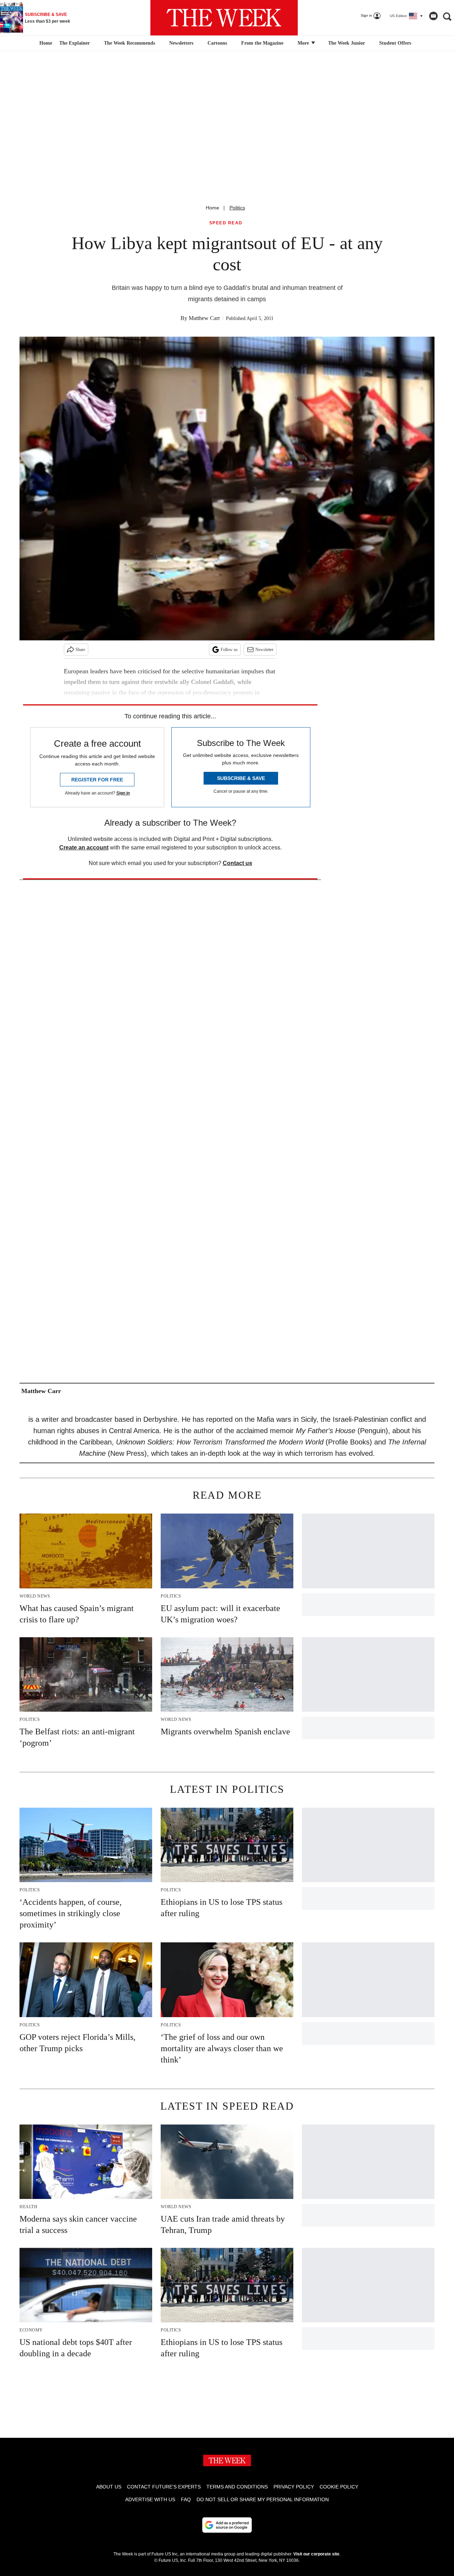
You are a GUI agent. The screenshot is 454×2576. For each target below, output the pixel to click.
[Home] (45, 43)
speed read (226, 223)
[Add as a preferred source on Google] (227, 2525)
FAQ (186, 2499)
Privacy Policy (294, 2487)
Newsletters (181, 43)
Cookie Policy (339, 2487)
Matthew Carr (204, 318)
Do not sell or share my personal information (263, 2499)
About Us (109, 2487)
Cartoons (217, 43)
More (304, 43)
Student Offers (395, 43)
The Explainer (74, 43)
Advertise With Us (150, 2499)
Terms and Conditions (237, 2487)
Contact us (237, 863)
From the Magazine (262, 43)
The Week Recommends (129, 43)
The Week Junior (347, 43)
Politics (237, 208)
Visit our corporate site (316, 2554)
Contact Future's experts (164, 2487)
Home (212, 208)
